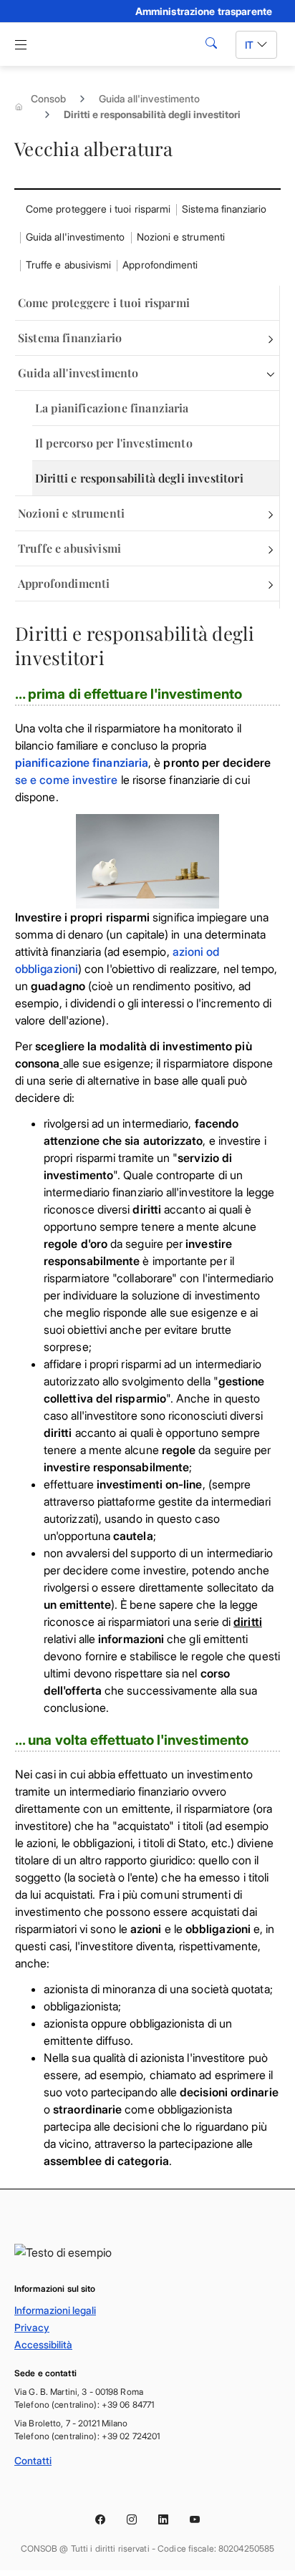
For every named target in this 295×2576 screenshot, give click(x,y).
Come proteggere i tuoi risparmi (98, 209)
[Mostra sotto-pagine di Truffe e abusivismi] (271, 548)
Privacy (32, 2327)
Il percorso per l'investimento (114, 443)
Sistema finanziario (224, 209)
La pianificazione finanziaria (112, 408)
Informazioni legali (55, 2310)
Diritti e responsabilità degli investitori (139, 478)
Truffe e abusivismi (68, 265)
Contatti (33, 2460)
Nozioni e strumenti (181, 237)
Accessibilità (43, 2344)
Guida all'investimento (149, 98)
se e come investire (67, 780)
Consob (48, 98)
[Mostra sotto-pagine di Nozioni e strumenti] (271, 513)
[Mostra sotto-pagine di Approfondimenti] (271, 584)
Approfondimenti (160, 265)
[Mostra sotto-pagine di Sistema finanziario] (271, 338)
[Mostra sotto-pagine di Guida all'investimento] (271, 373)
